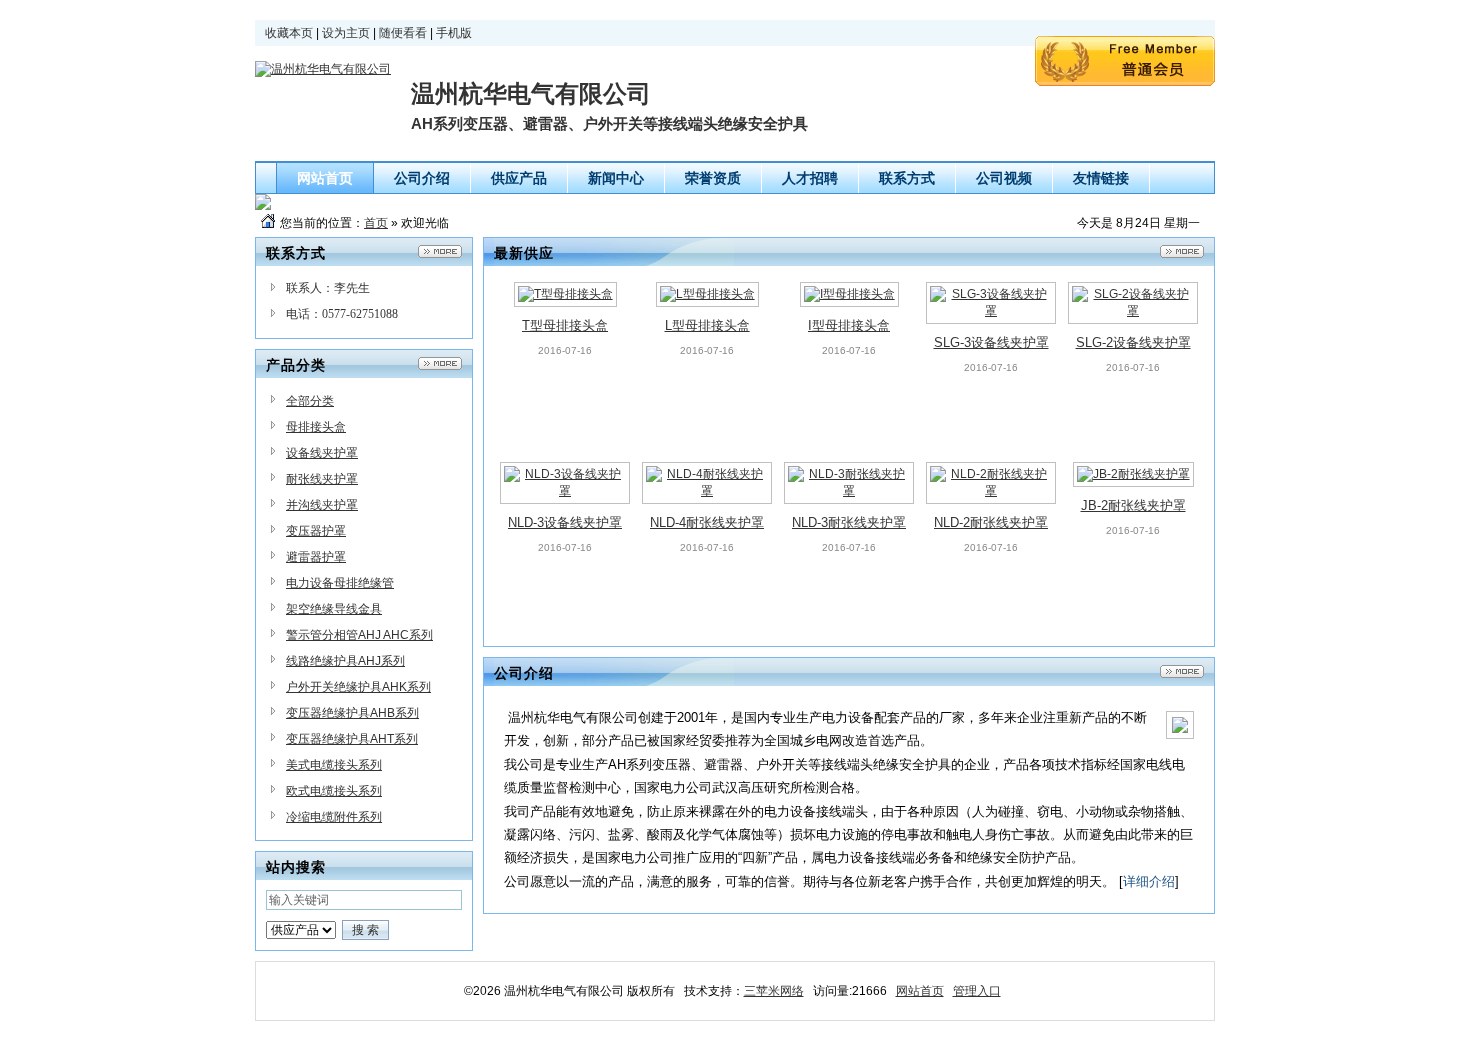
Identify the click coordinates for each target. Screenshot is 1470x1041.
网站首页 (920, 991)
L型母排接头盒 (707, 325)
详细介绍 (1149, 881)
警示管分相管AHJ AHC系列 (359, 635)
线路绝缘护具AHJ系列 (345, 661)
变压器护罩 (316, 531)
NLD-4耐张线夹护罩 (707, 522)
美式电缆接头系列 (334, 765)
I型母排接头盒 (849, 325)
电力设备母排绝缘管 (340, 583)
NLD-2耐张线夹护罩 (991, 522)
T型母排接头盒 (565, 325)
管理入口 (977, 991)
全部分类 (310, 401)
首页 (376, 223)
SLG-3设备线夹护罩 (991, 342)
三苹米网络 (774, 991)
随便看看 (403, 33)
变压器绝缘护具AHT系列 (352, 739)
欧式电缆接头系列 (334, 791)
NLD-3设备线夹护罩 (565, 522)
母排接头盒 (316, 427)
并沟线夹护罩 (322, 505)
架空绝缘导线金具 (334, 609)
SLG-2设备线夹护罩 (1133, 342)
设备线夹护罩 (322, 453)
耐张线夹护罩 (322, 479)
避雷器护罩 (316, 557)
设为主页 (346, 33)
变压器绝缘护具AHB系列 (352, 713)
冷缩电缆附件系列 (334, 817)
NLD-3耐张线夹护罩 (849, 522)
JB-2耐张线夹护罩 (1133, 505)
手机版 (454, 33)
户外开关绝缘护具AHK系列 (358, 687)
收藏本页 (289, 33)
